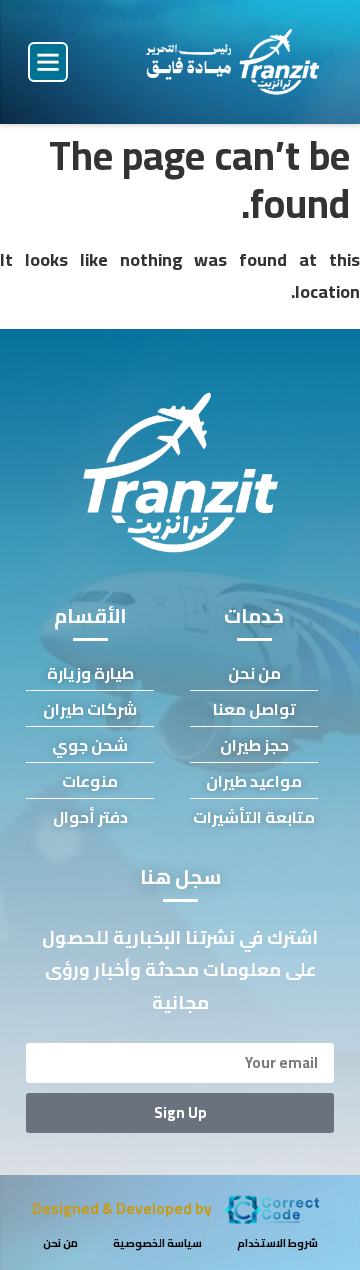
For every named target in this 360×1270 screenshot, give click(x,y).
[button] (48, 62)
